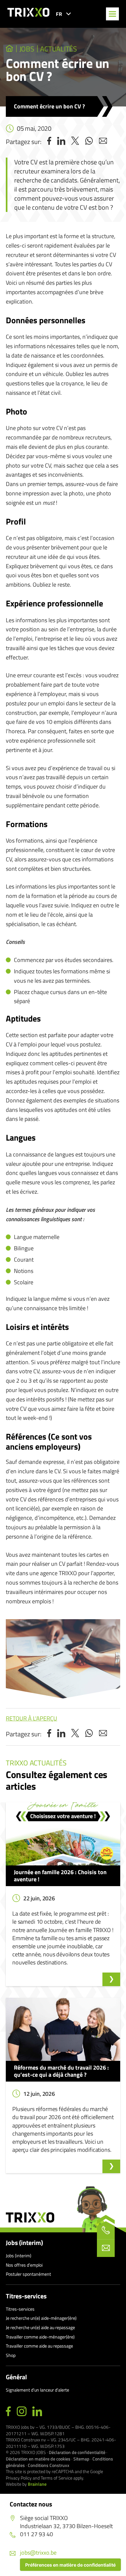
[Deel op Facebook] (49, 142)
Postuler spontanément (28, 2274)
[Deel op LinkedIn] (61, 142)
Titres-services (26, 2296)
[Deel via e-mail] (103, 142)
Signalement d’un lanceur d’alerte (37, 2390)
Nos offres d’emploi (24, 2265)
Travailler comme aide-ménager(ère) (40, 2337)
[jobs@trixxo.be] (106, 2248)
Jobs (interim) (24, 2243)
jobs (27, 49)
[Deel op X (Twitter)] (75, 142)
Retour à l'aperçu (31, 1718)
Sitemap (81, 2459)
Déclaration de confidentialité (77, 2452)
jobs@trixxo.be (38, 2553)
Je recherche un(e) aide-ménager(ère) (41, 2318)
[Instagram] (22, 2412)
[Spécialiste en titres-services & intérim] (10, 49)
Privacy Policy (19, 2478)
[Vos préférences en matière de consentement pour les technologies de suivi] (70, 2565)
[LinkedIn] (37, 2412)
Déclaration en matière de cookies (38, 2459)
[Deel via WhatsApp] (89, 142)
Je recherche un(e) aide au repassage (40, 2327)
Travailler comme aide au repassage (39, 2346)
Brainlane (37, 2484)
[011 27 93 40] (106, 2230)
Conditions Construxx (49, 2465)
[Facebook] (8, 2412)
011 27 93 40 (37, 2534)
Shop (11, 2355)
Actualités (59, 49)
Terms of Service (57, 2478)
